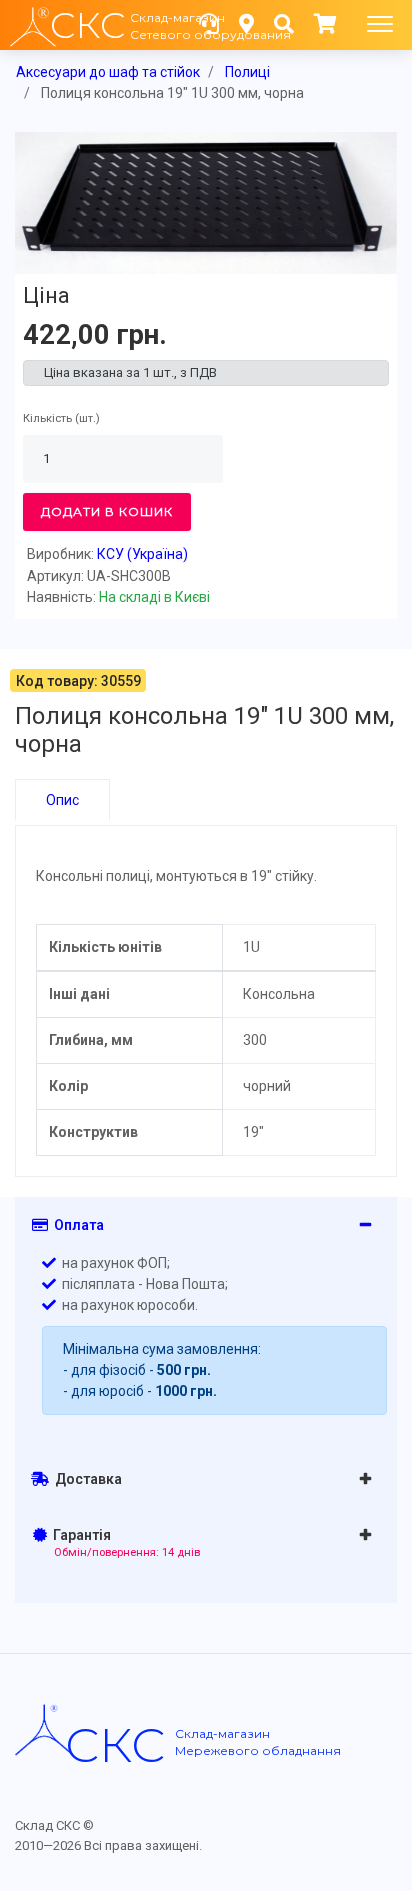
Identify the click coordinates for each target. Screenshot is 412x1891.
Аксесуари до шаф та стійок (108, 72)
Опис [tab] (62, 800)
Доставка (85, 1479)
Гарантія (123, 1543)
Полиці (247, 72)
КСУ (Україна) (142, 554)
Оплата (76, 1225)
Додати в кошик (107, 511)
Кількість (47, 418)
